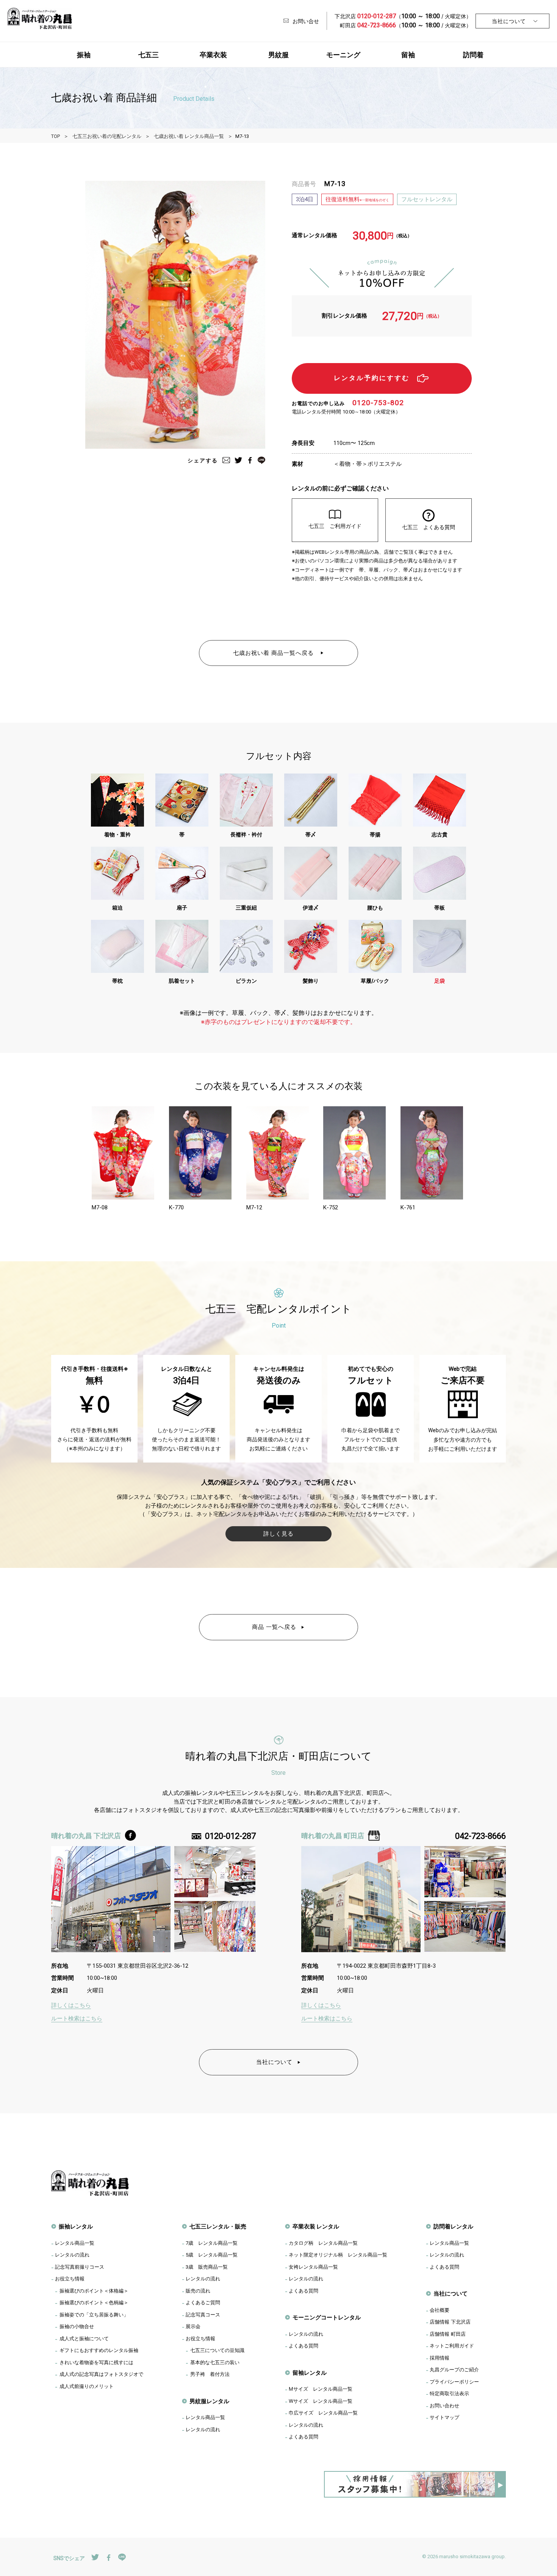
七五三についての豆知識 (217, 2350)
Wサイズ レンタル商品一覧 (321, 2401)
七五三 (149, 55)
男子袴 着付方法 (210, 2374)
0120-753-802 (378, 403)
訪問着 (473, 55)
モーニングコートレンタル (327, 2317)
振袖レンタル (76, 2226)
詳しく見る (278, 1534)
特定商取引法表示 (449, 2393)
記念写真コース (203, 2314)
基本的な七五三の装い (215, 2362)
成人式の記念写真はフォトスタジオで (101, 2374)
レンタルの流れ (72, 2255)
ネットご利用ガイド (452, 2346)
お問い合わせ (444, 2405)
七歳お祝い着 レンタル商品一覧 (189, 136)
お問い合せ (306, 21)
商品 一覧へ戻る (274, 1627)
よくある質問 (304, 2291)
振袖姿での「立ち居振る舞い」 (94, 2314)
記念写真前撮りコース (80, 2267)
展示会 (193, 2326)
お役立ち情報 (70, 2278)
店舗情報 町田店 (448, 2334)
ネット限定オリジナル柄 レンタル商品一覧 (338, 2255)
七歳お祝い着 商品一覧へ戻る (274, 653)
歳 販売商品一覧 (207, 2267)
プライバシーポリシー (454, 2382)
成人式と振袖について (84, 2338)
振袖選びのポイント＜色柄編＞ (94, 2302)
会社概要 (440, 2310)
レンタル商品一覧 (75, 2243)
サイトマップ (444, 2417)
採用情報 (440, 2358)
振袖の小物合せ (77, 2326)
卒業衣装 (213, 55)
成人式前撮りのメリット (87, 2386)
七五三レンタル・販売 (218, 2226)
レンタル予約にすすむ (372, 378)
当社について (509, 21)
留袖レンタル (310, 2373)
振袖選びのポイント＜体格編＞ (94, 2291)
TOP (56, 136)
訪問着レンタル (453, 2226)
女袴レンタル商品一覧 (313, 2267)
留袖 (408, 55)
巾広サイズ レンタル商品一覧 (323, 2413)
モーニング (343, 55)
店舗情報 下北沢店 (450, 2322)
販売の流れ (198, 2291)
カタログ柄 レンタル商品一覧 (323, 2243)
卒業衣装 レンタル (316, 2226)
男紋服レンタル (209, 2401)
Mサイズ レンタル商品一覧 (321, 2389)
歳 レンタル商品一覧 (212, 2243)
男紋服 (278, 55)
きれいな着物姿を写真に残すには (96, 2362)
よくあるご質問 (203, 2302)
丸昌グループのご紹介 (454, 2369)
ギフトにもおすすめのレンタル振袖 (99, 2350)
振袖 (84, 55)
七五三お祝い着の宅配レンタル (107, 136)
